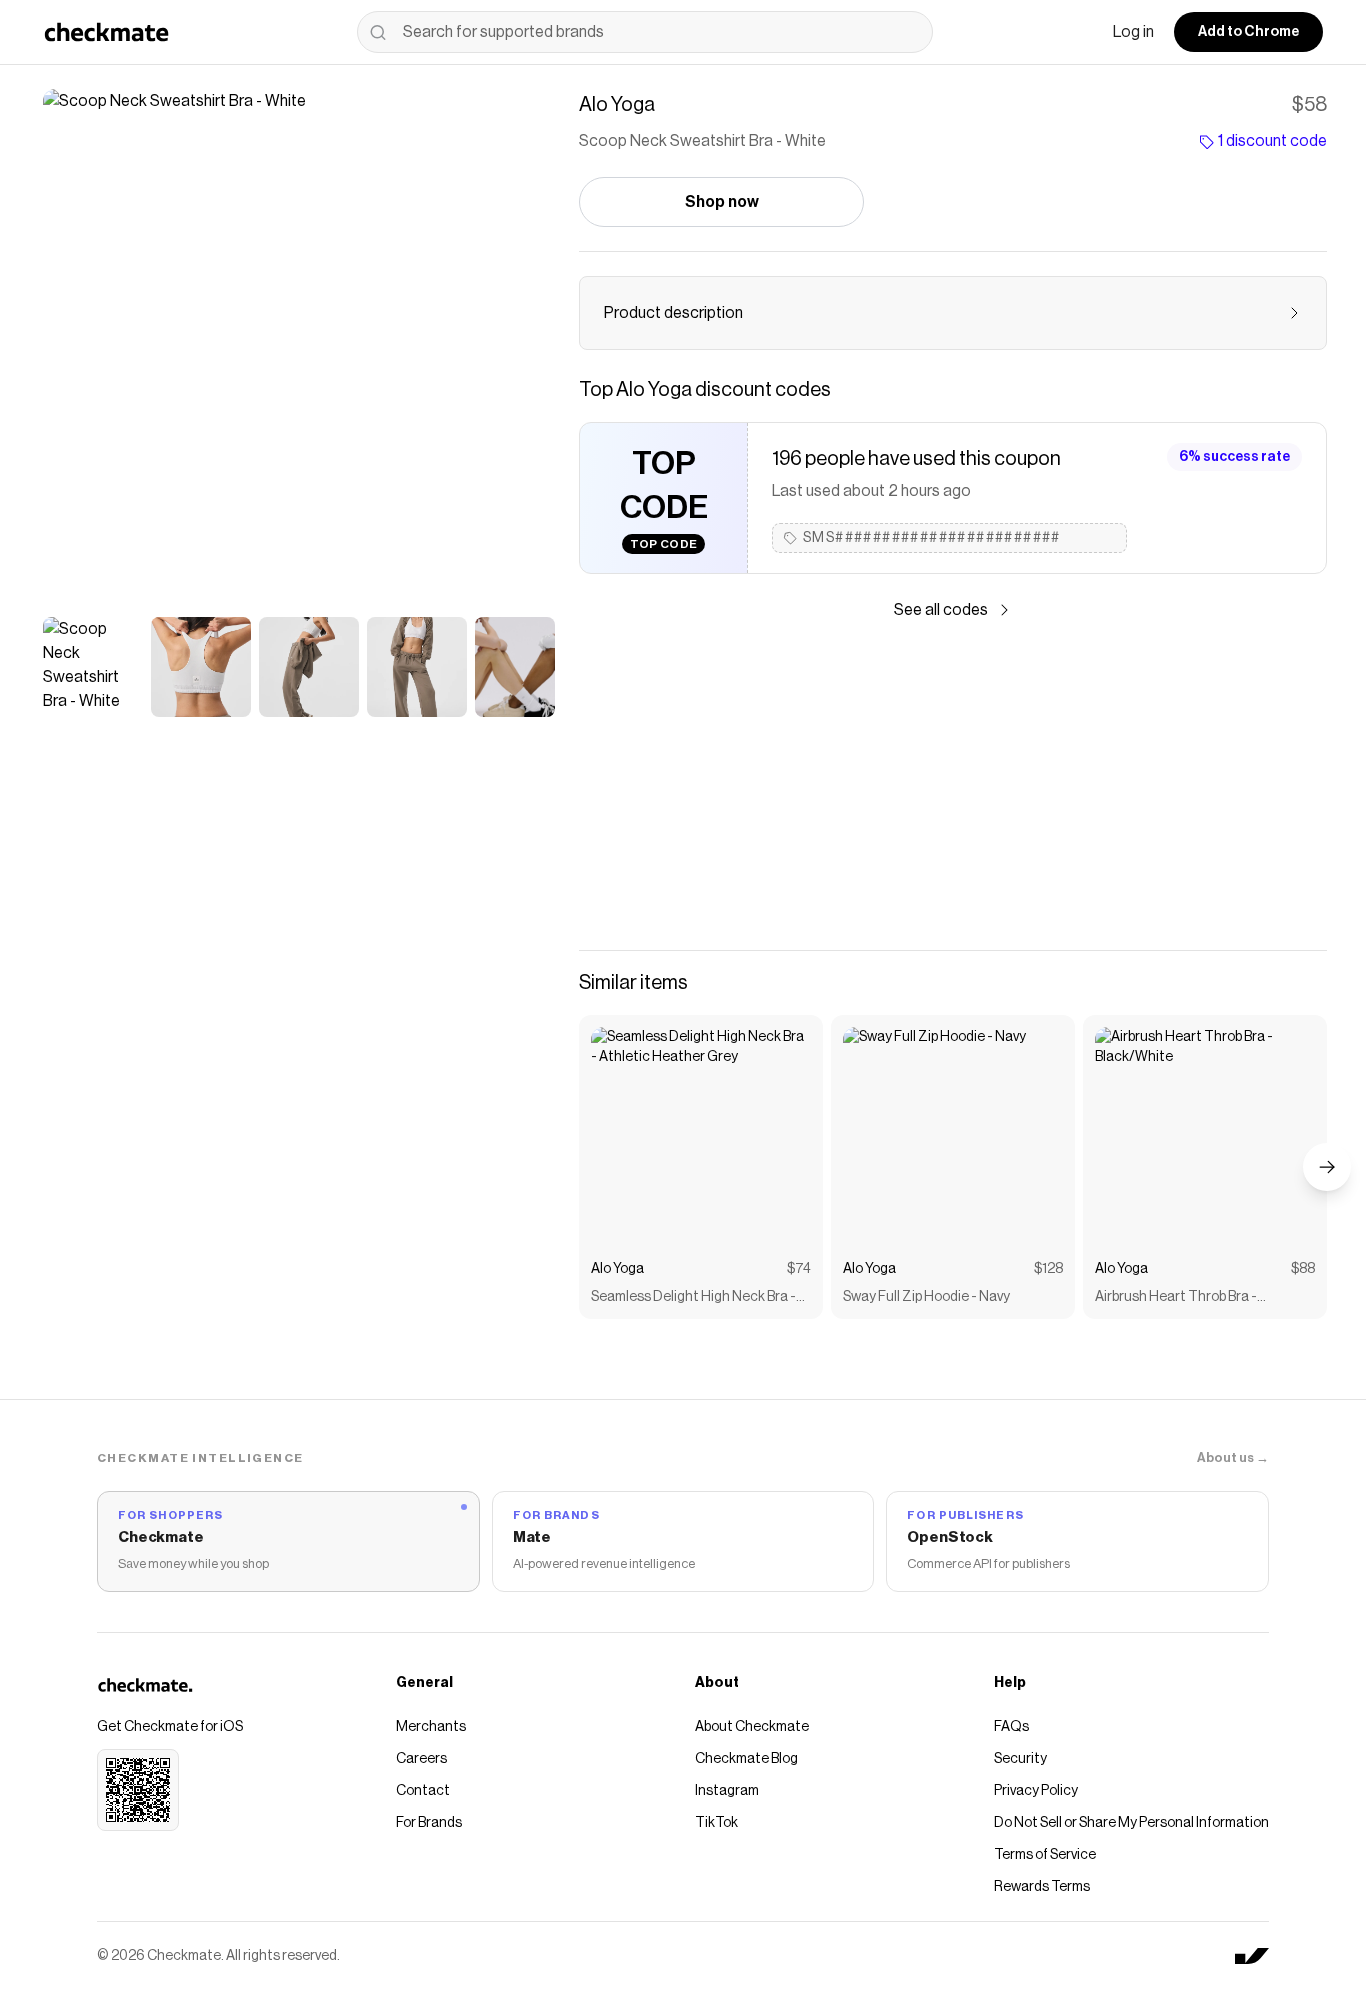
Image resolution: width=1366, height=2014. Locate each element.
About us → (1233, 1457)
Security (1020, 1759)
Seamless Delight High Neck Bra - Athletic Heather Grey (693, 1298)
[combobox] (645, 32)
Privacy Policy (1036, 1791)
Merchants (431, 1727)
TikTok (716, 1823)
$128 (1048, 1269)
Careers (421, 1759)
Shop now (722, 202)
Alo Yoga (617, 1269)
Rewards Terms (1042, 1887)
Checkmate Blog (746, 1759)
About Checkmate (752, 1727)
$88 (1303, 1269)
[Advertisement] (953, 786)
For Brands (429, 1823)
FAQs (1011, 1727)
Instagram (727, 1791)
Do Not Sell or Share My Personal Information (1131, 1823)
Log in (1133, 32)
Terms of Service (1045, 1855)
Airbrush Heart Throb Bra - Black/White (1176, 1298)
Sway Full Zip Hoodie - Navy (926, 1297)
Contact (423, 1791)
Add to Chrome (1248, 32)
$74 (799, 1269)
